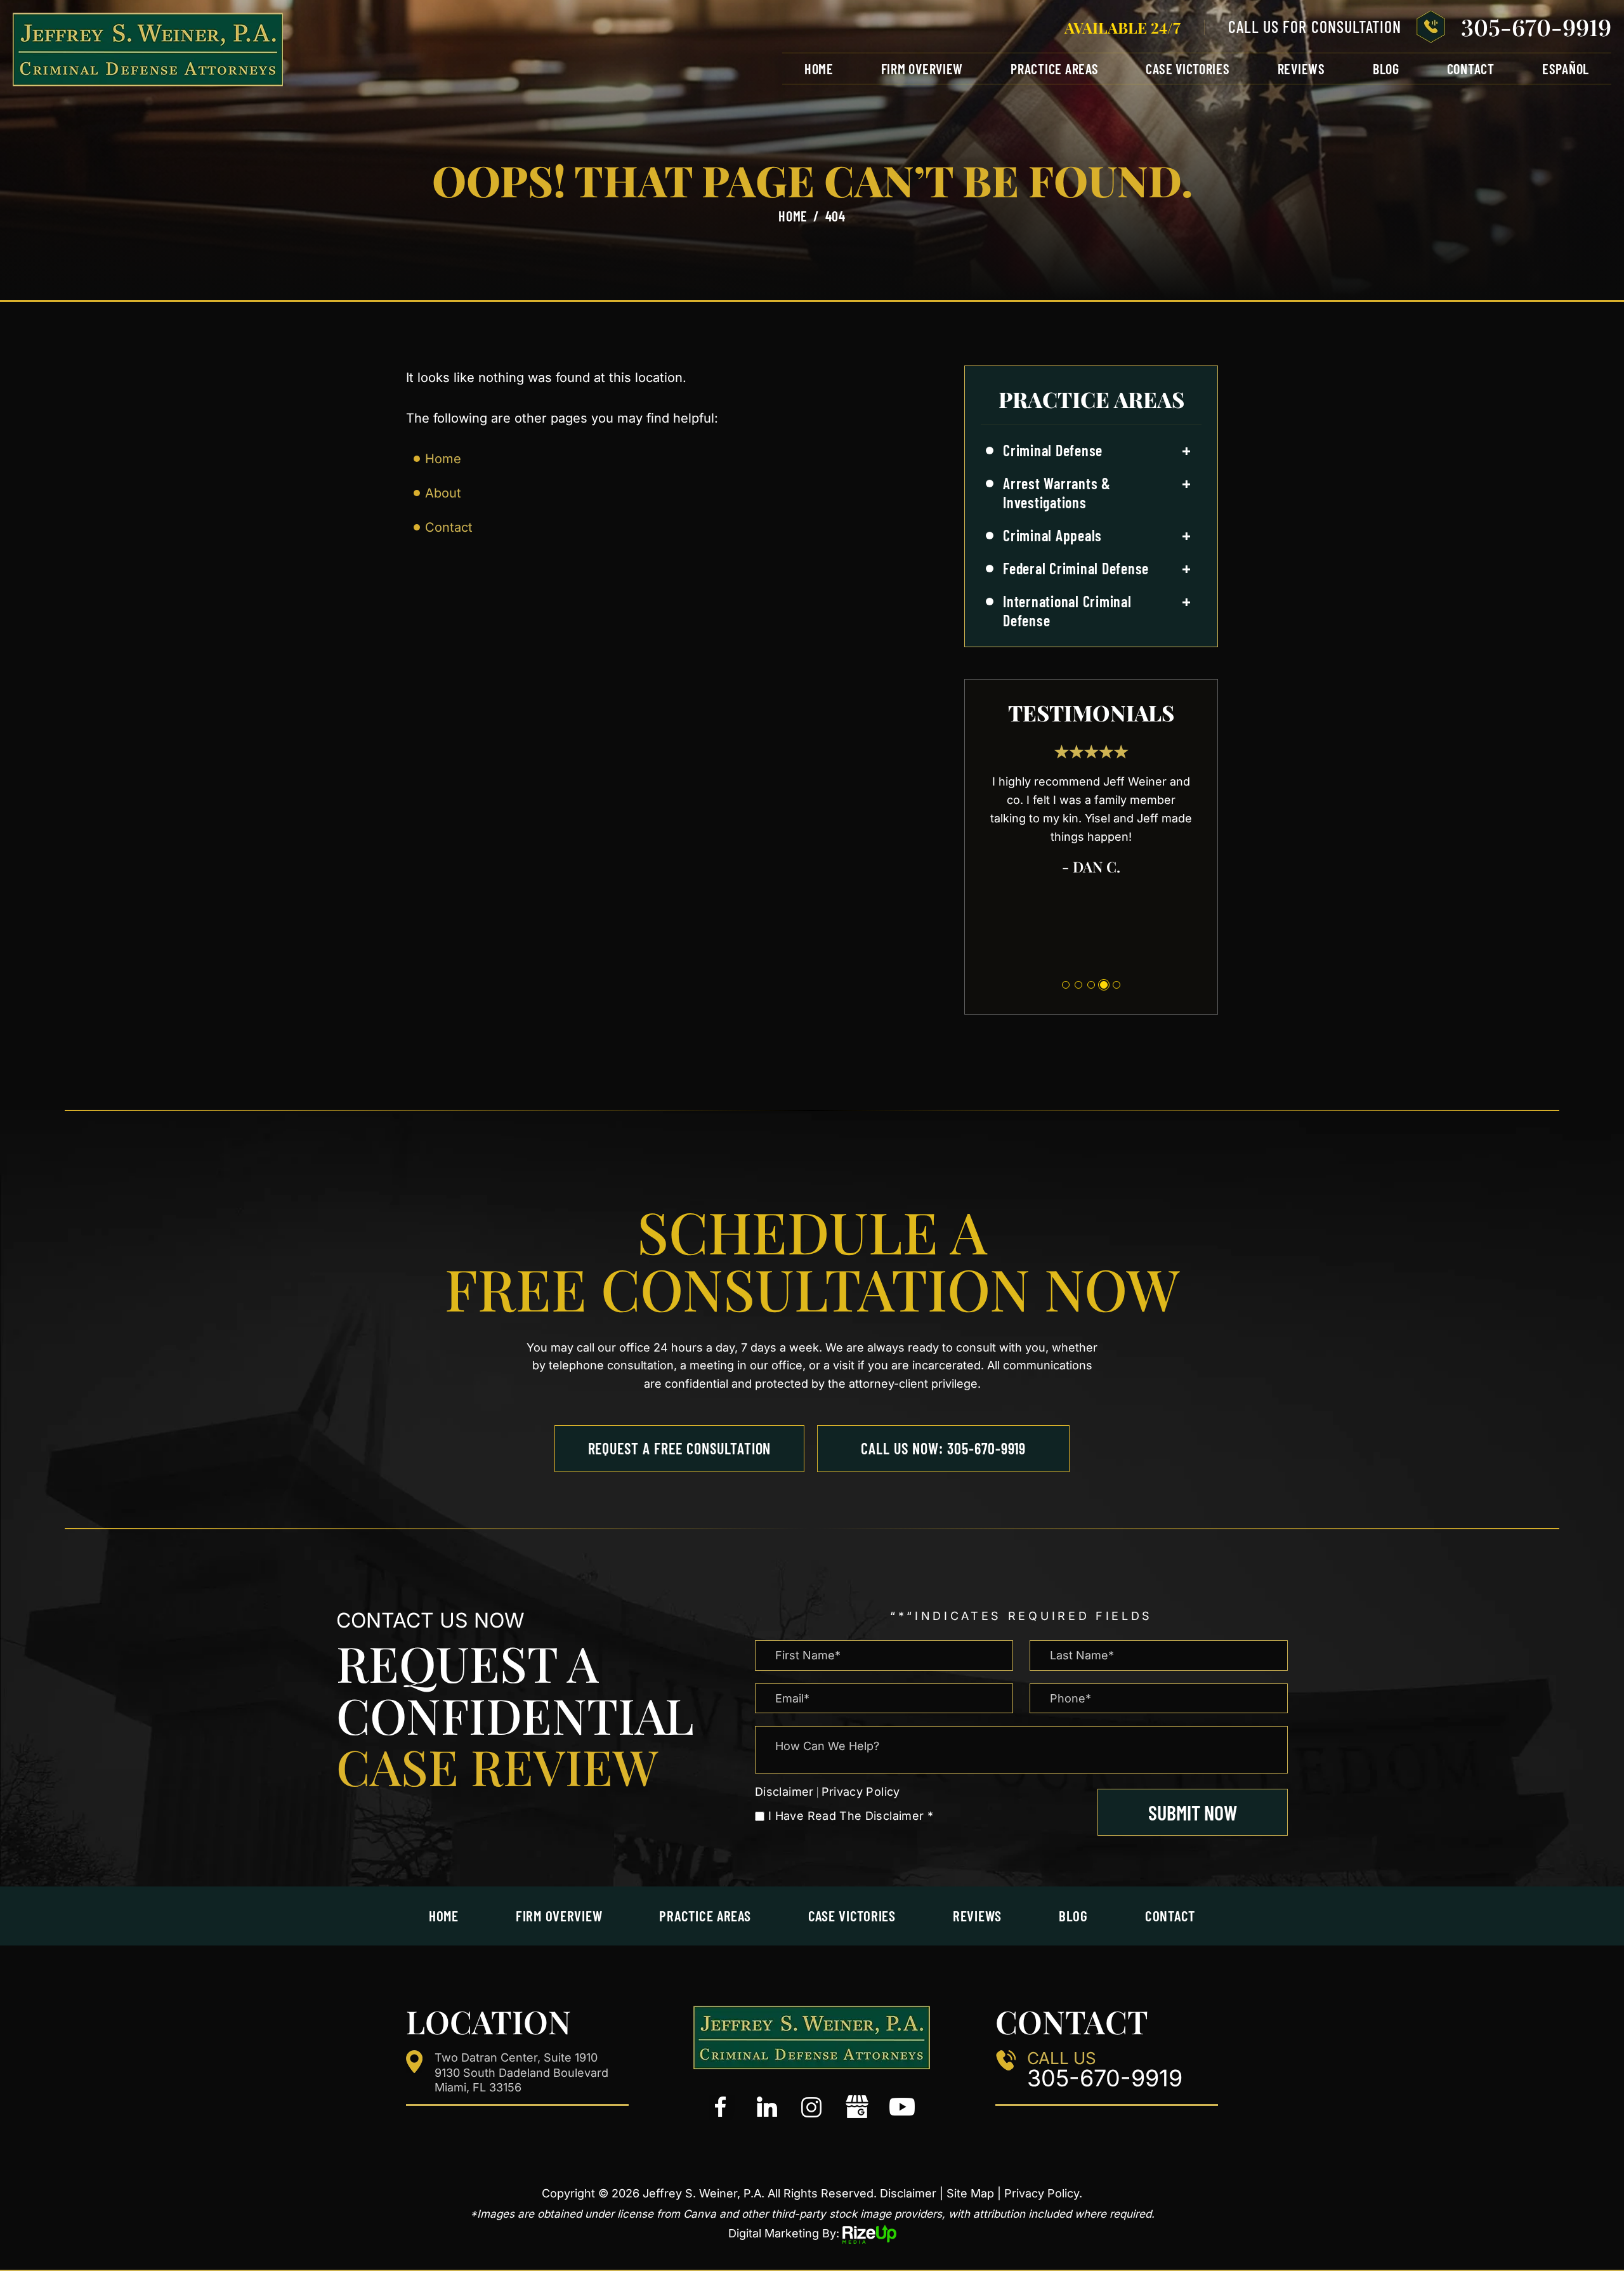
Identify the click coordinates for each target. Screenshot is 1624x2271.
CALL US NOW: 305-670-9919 (943, 1448)
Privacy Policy (861, 1792)
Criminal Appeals (1052, 535)
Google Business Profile (857, 2107)
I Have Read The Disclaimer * (851, 1816)
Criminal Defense (1053, 450)
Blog (1386, 69)
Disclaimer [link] (908, 2193)
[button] (1186, 451)
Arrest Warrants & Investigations (1057, 493)
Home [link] (443, 459)
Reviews (1301, 69)
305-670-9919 (1536, 27)
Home (819, 69)
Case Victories (1188, 69)
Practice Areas (1054, 69)
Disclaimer (784, 1792)
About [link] (443, 493)
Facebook (722, 2107)
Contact (1471, 69)
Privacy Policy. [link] (1043, 2193)
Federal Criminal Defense (1076, 568)
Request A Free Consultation (680, 1448)
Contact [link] (449, 527)
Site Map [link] (970, 2193)
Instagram (812, 2107)
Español (1566, 69)
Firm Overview (922, 69)
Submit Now (1193, 1812)
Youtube (902, 2107)
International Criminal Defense (1067, 611)
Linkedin (767, 2107)
